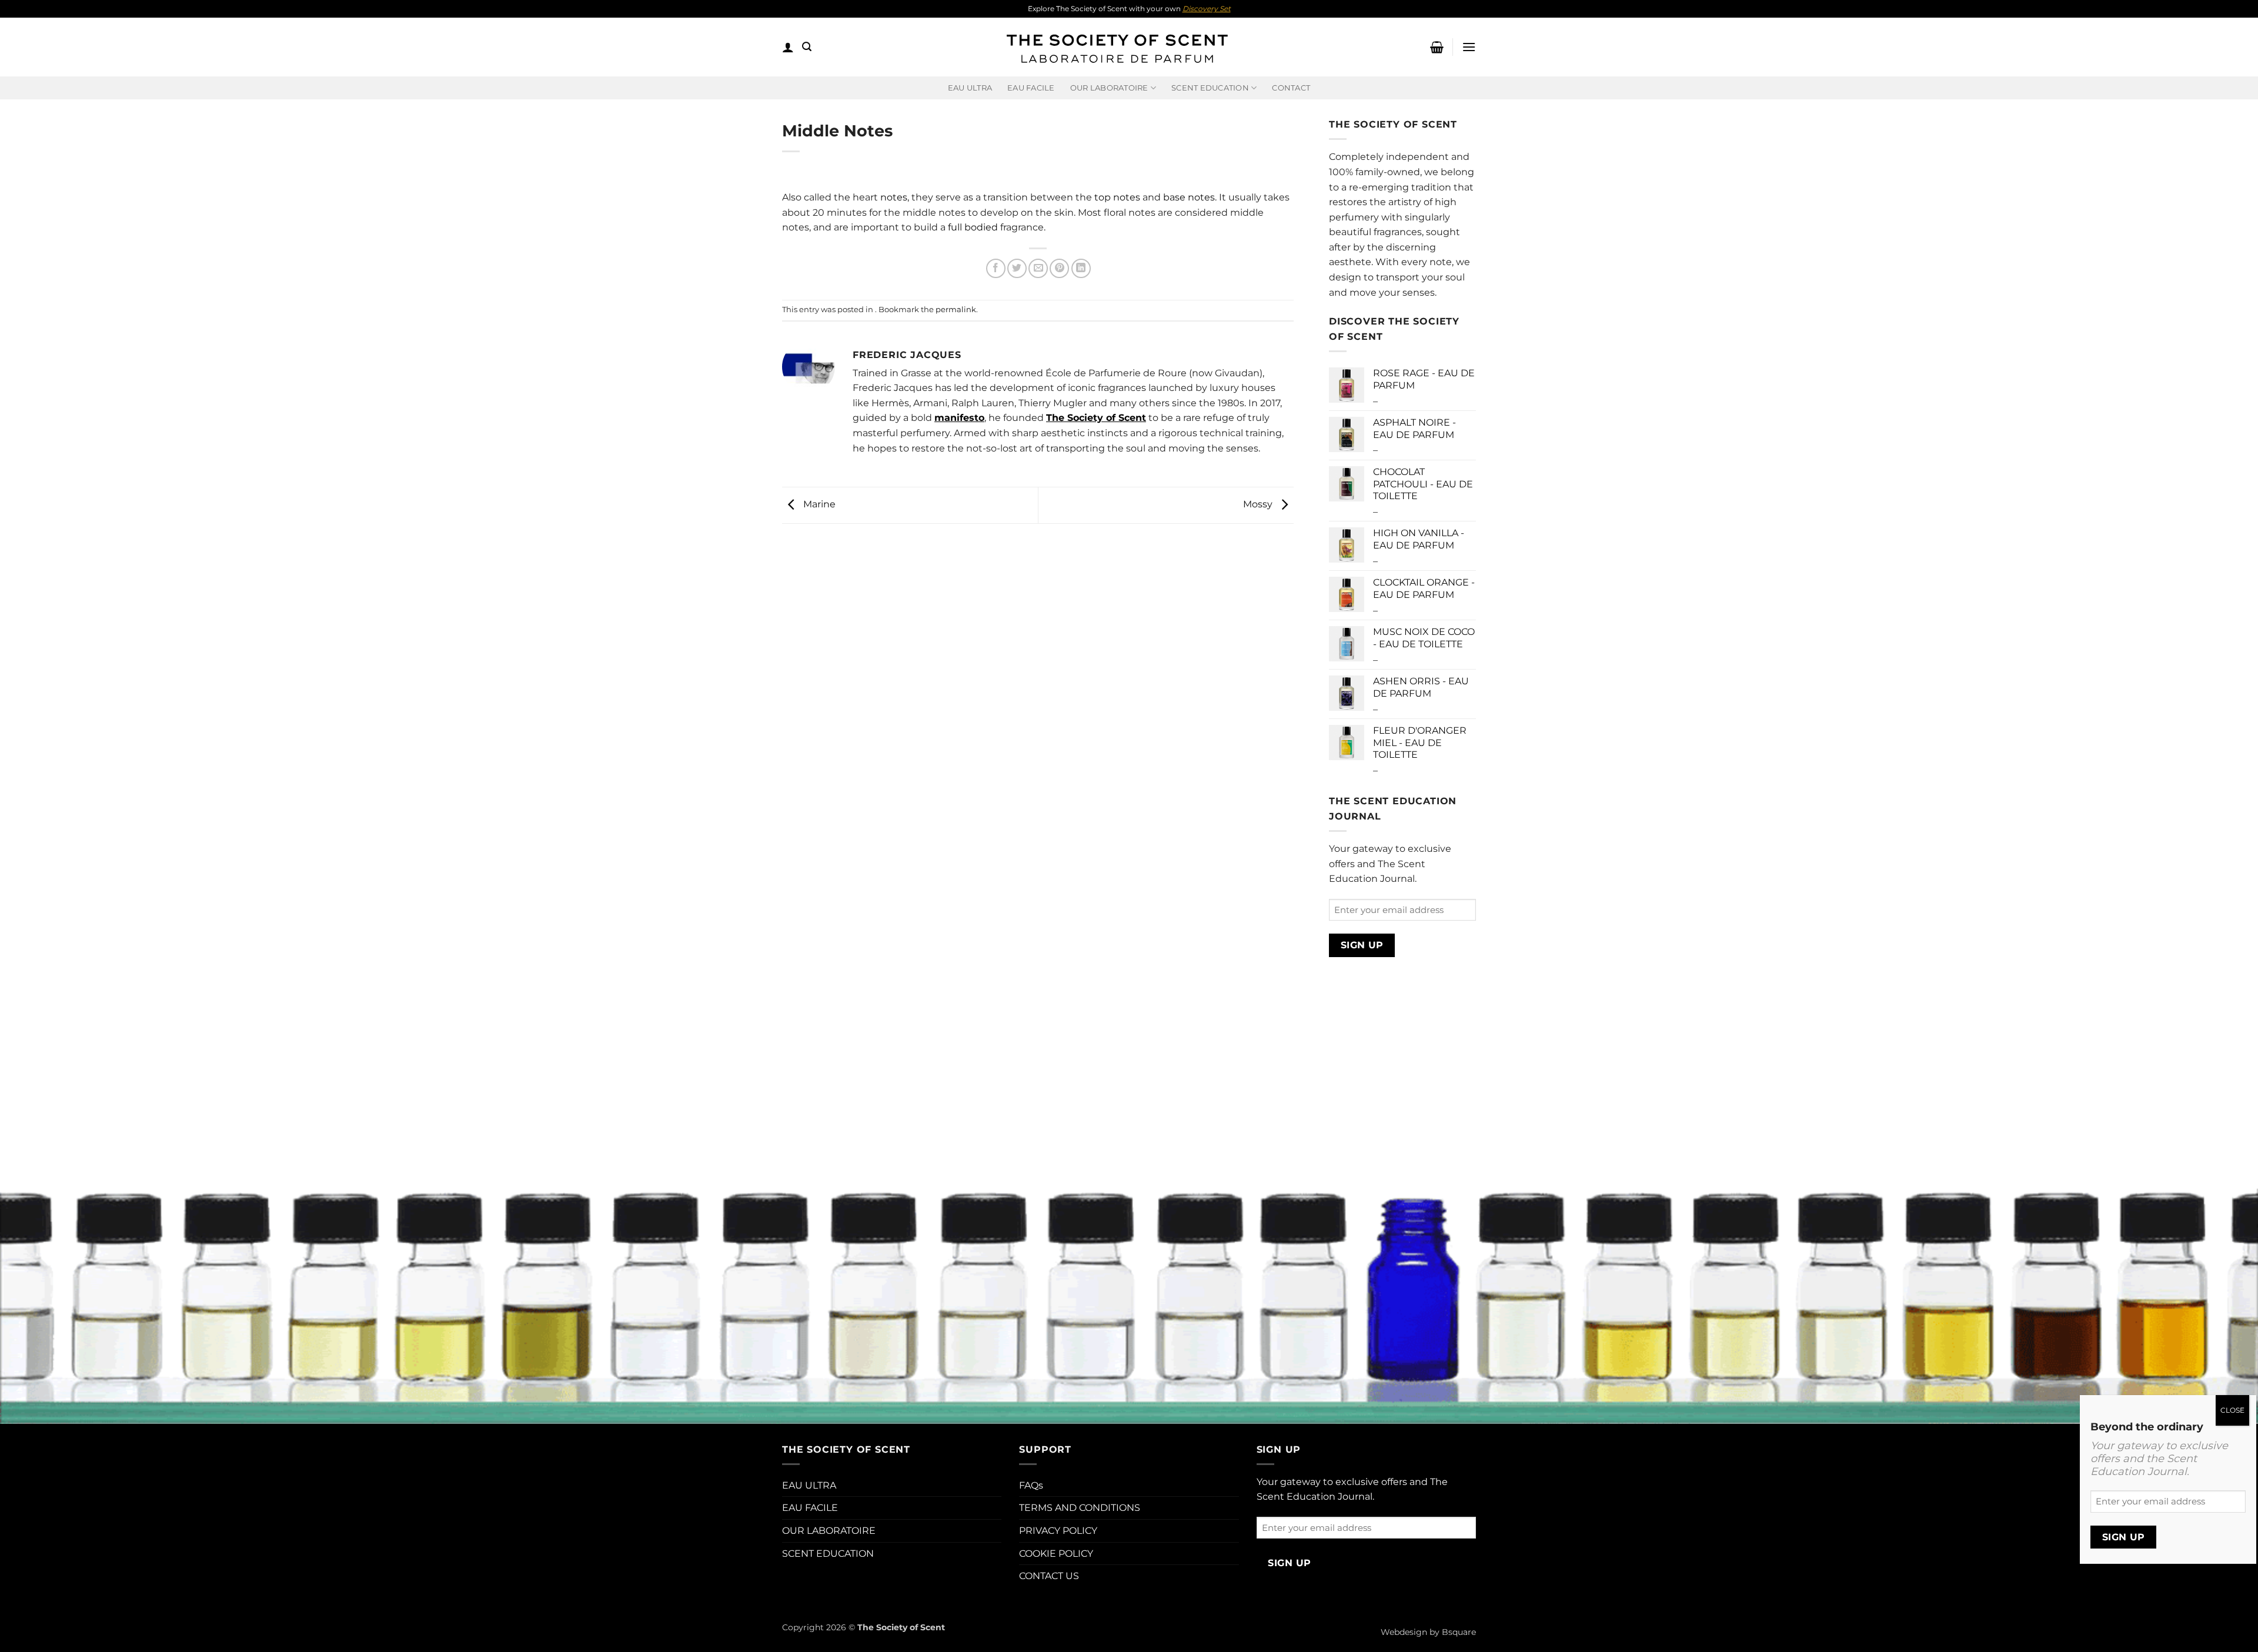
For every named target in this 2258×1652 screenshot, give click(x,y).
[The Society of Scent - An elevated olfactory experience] (1116, 47)
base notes (1189, 197)
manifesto (959, 418)
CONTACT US (1049, 1576)
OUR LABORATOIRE (829, 1531)
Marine (818, 505)
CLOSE (2232, 1410)
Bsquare (1459, 1632)
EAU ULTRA (970, 88)
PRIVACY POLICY (1058, 1531)
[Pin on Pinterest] (1059, 268)
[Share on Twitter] (1017, 268)
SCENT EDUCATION (828, 1554)
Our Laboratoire (1109, 88)
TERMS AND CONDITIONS (1080, 1508)
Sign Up (1362, 945)
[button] (788, 47)
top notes (1117, 197)
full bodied (973, 227)
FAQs (1031, 1485)
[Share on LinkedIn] (1081, 268)
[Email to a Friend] (1038, 268)
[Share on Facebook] (996, 268)
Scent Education (1210, 88)
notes (894, 197)
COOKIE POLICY (1056, 1554)
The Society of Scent (1096, 418)
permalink (956, 310)
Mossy (1259, 505)
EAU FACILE (1031, 88)
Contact (1291, 88)
